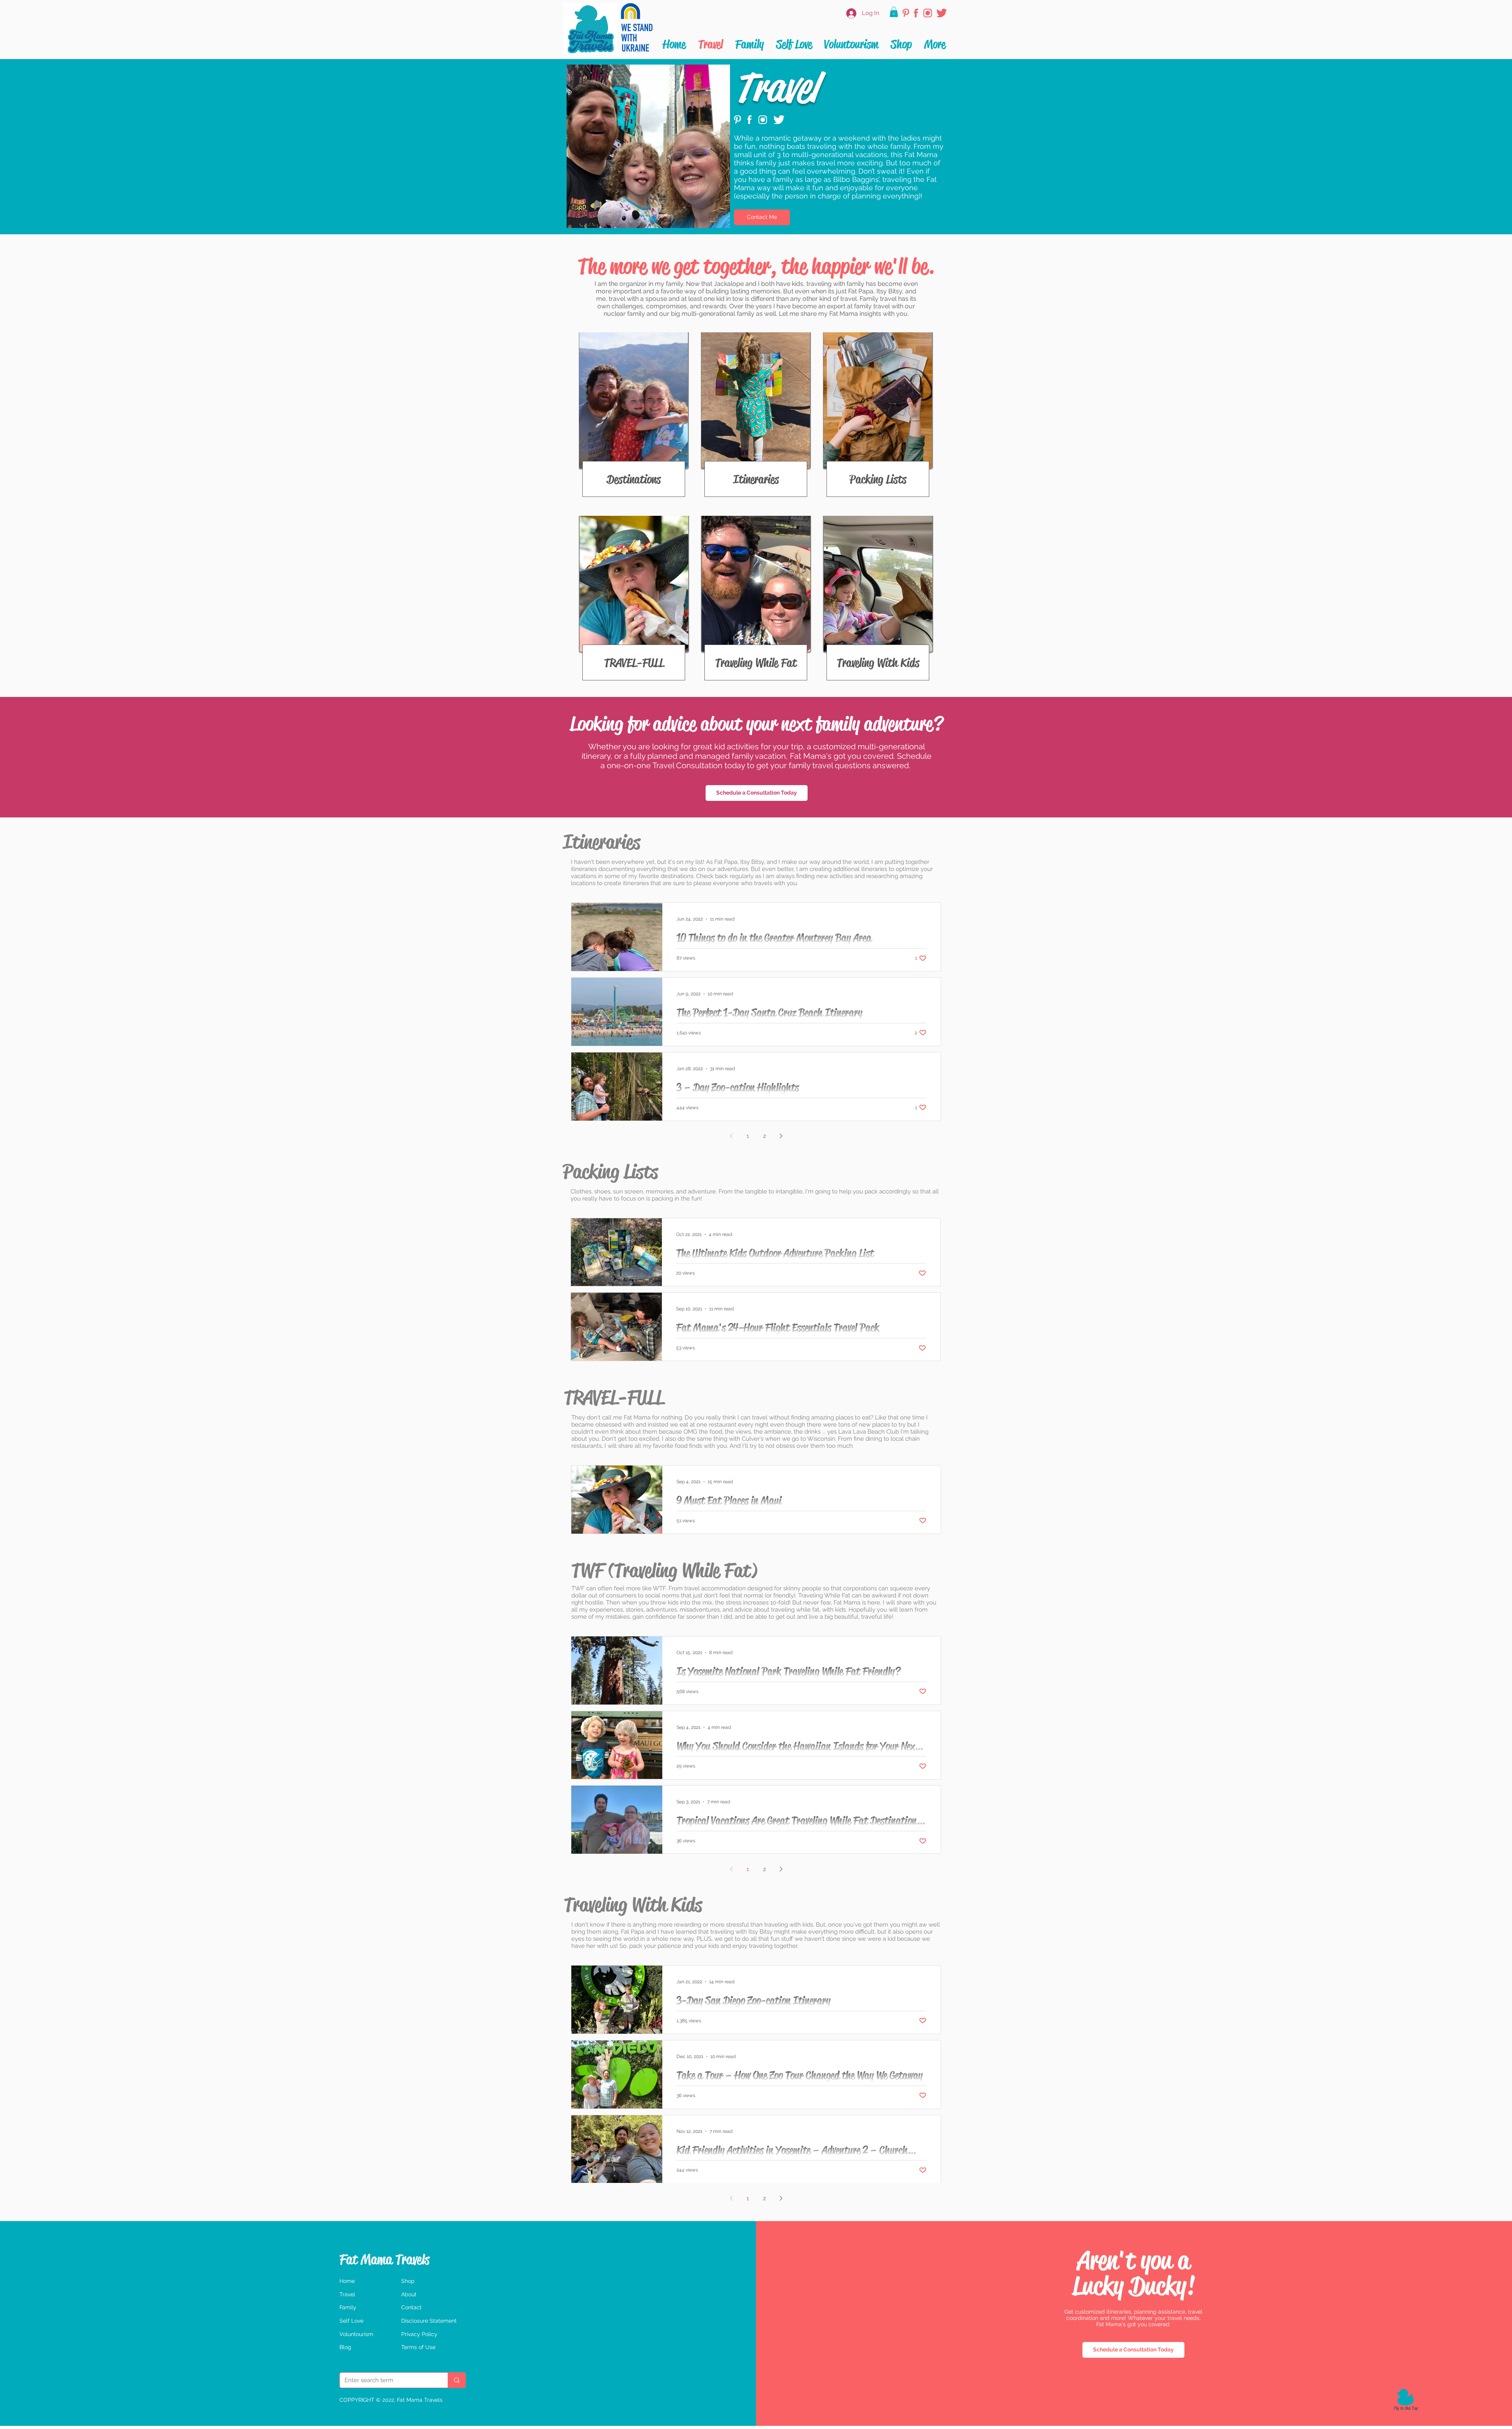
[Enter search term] (457, 2380)
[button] (894, 12)
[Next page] (781, 1136)
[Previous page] (731, 1136)
